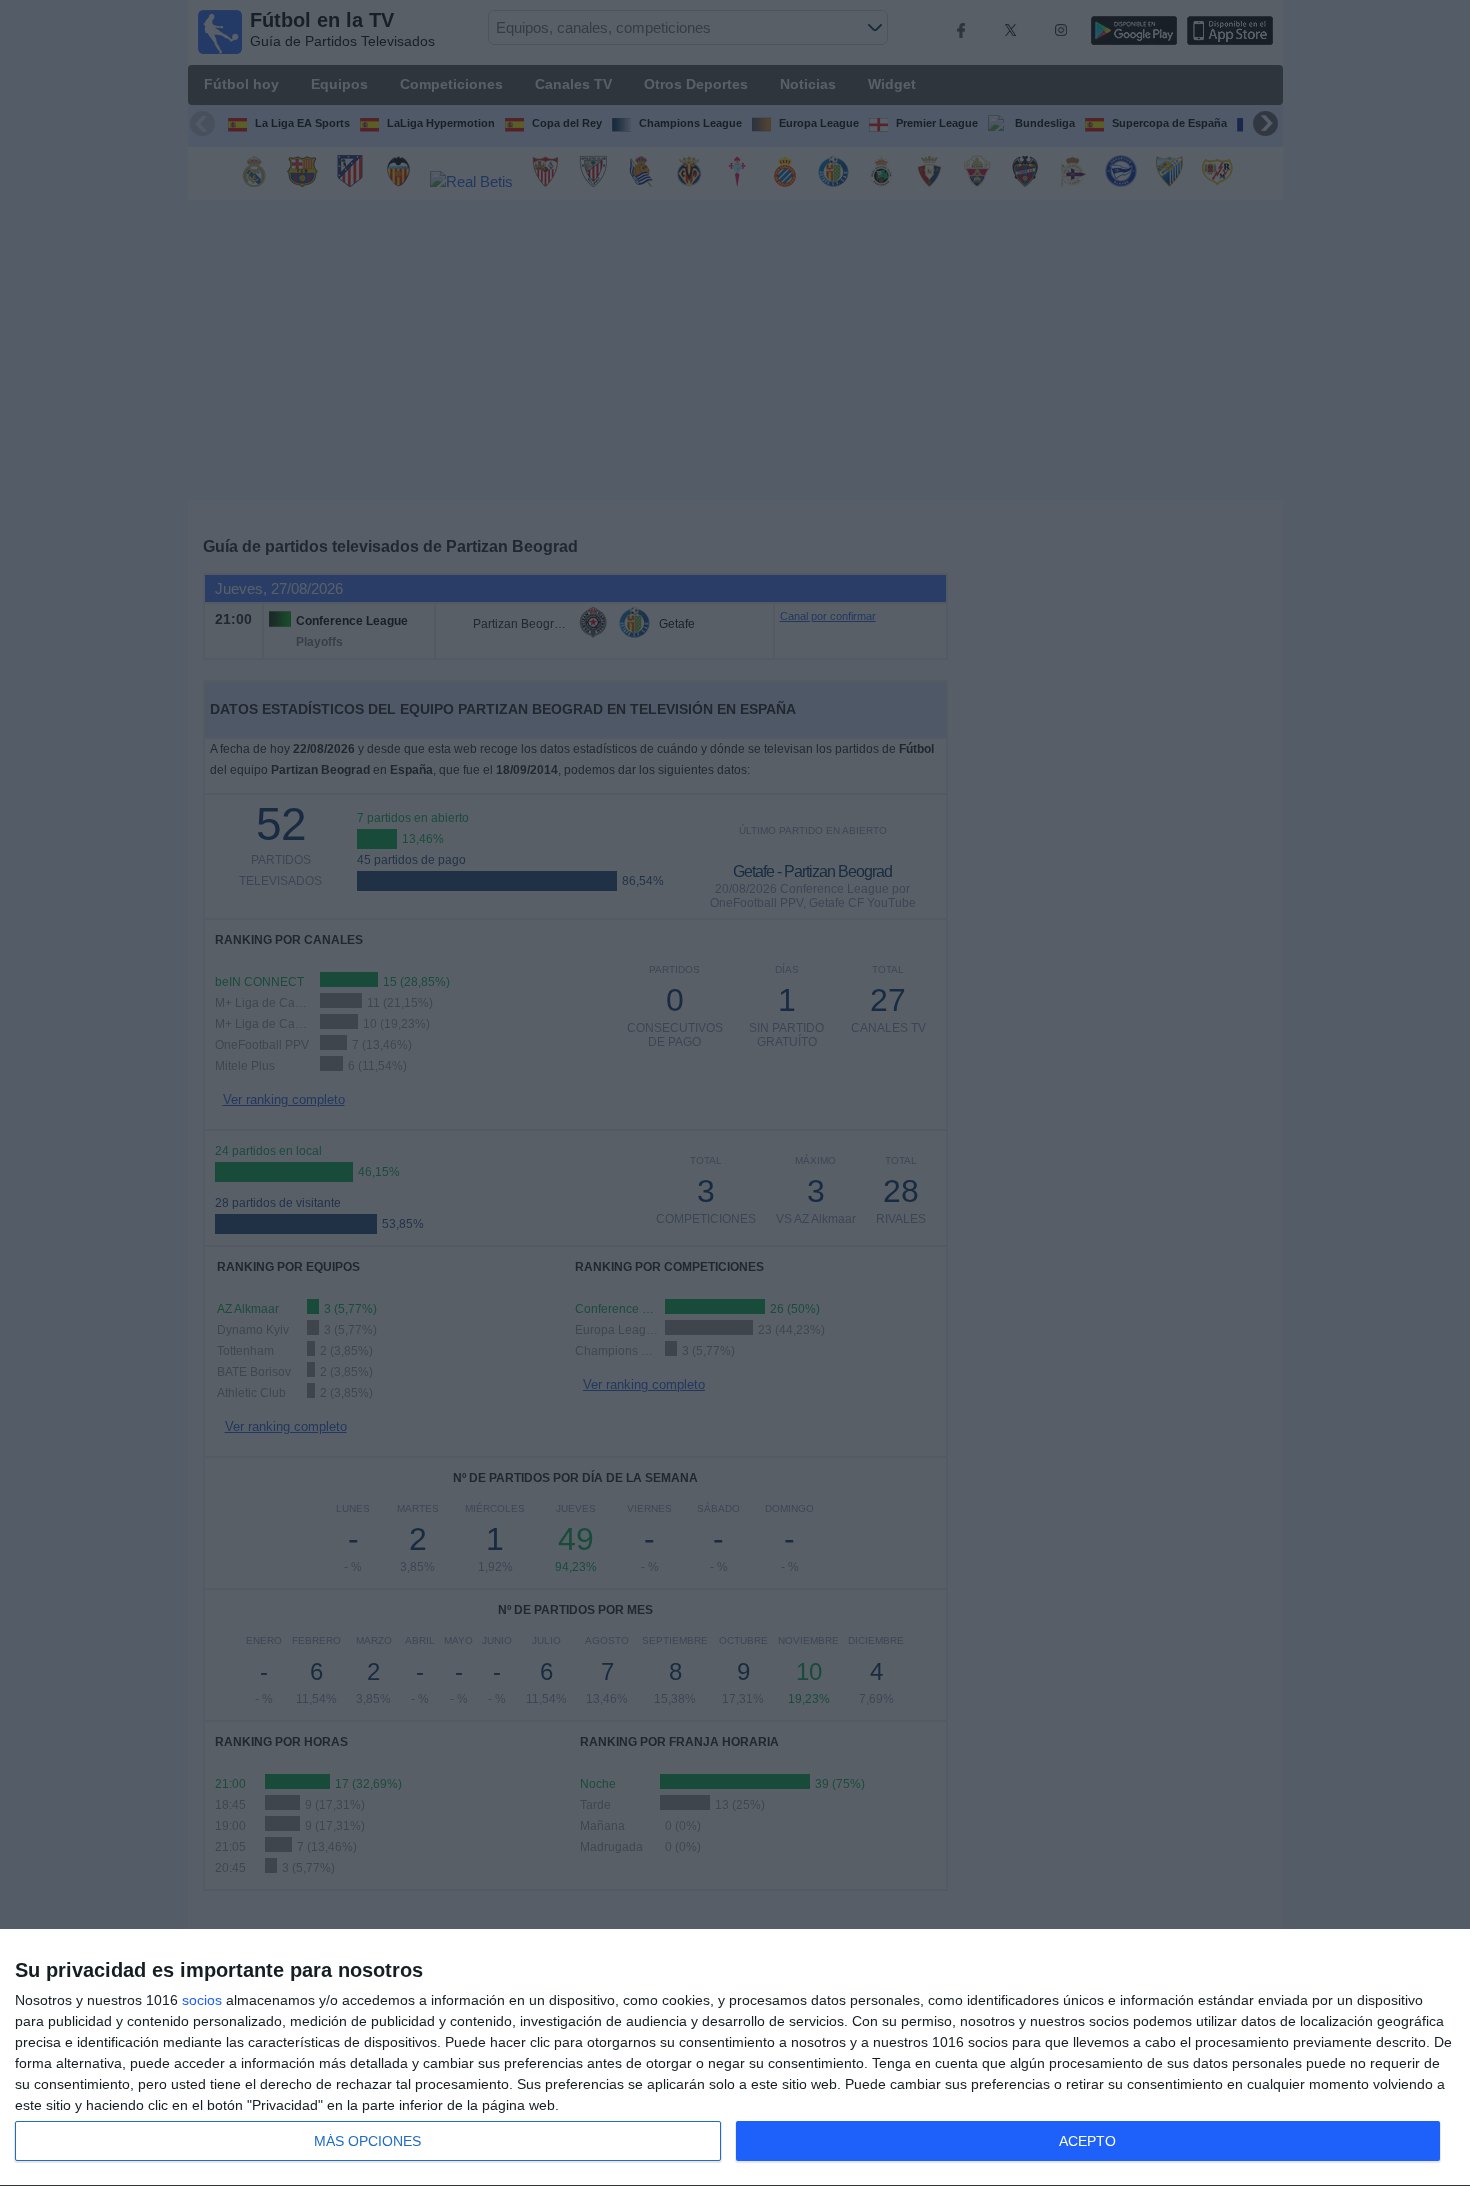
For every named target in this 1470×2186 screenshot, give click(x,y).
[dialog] (735, 2058)
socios (202, 2000)
